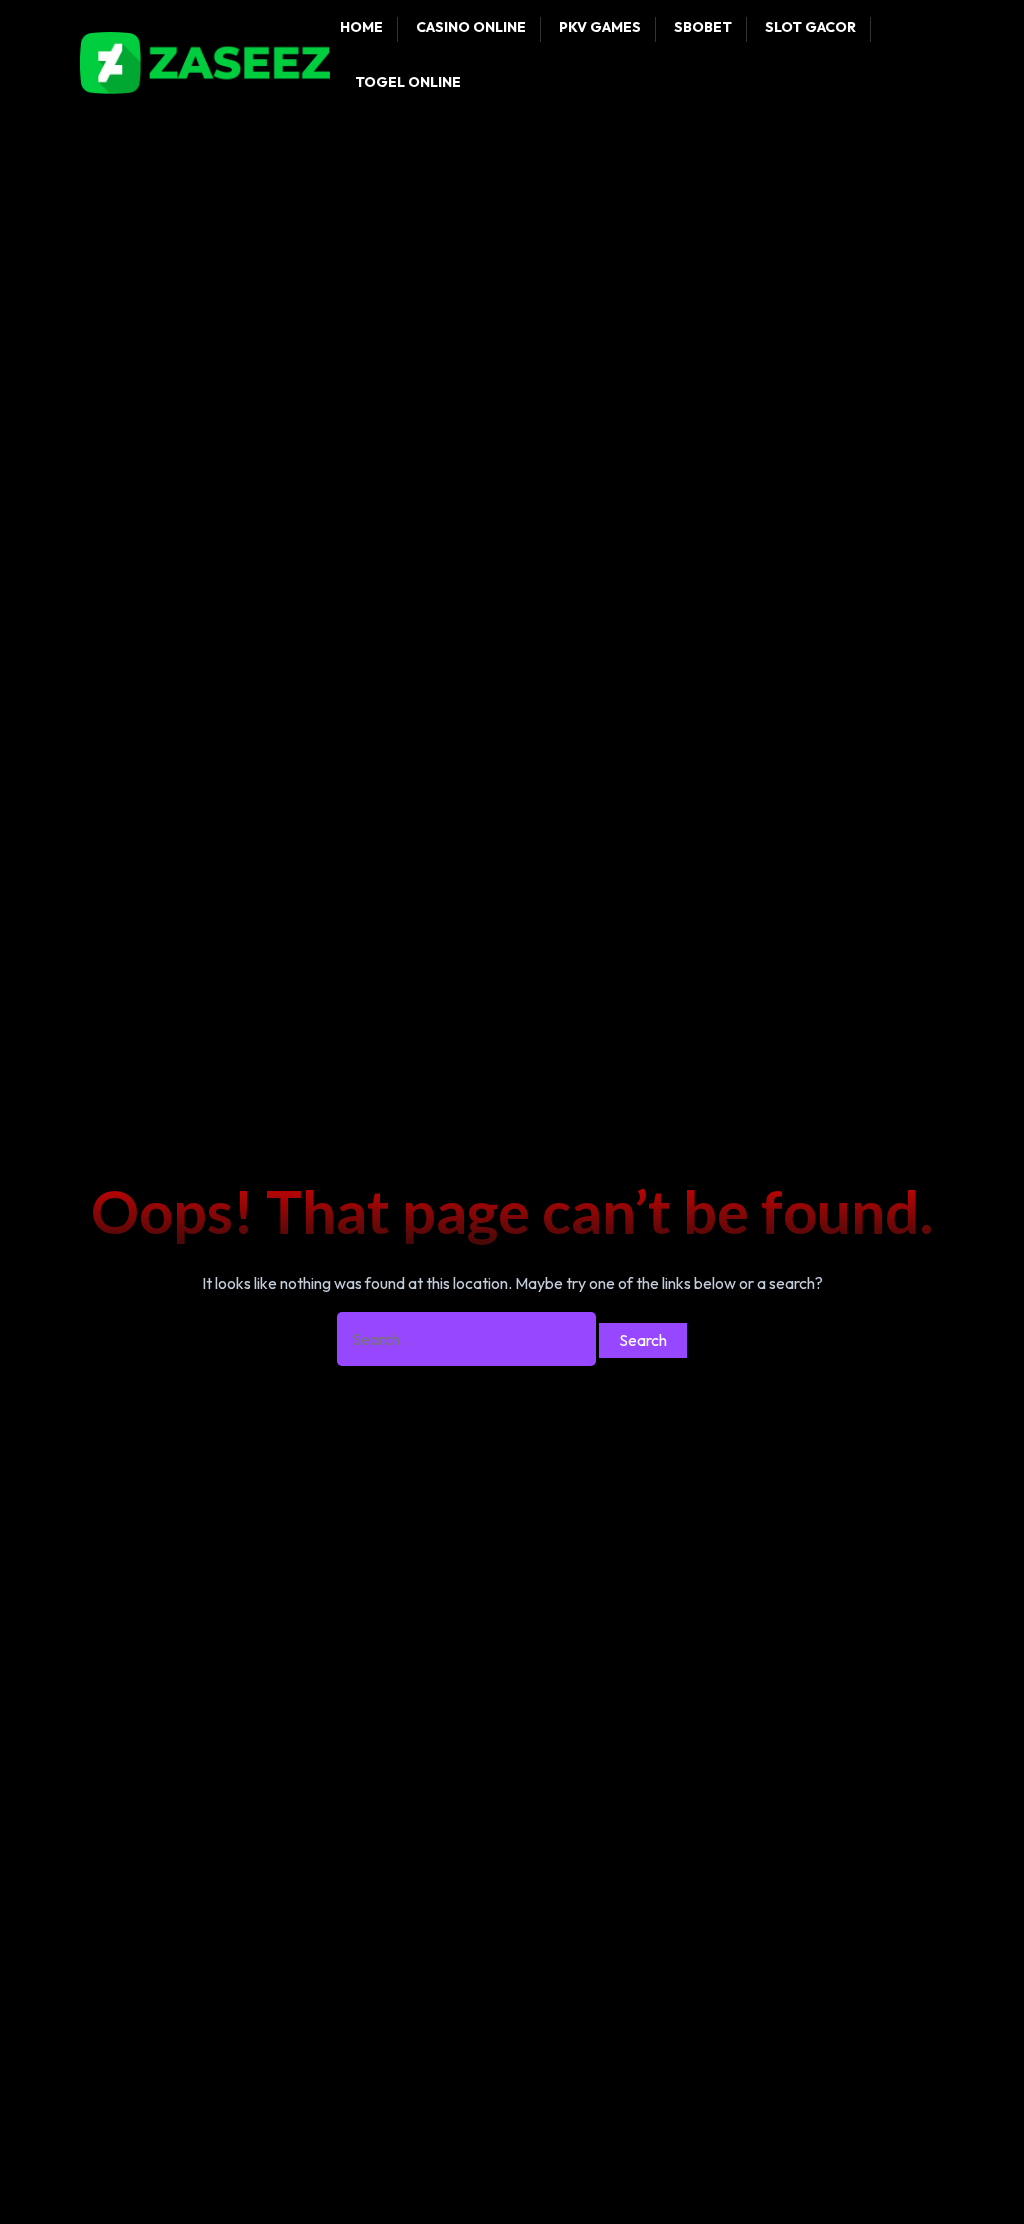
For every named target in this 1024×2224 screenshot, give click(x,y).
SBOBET (703, 27)
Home (361, 27)
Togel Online (408, 82)
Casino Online (471, 27)
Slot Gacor (810, 27)
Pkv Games (600, 27)
